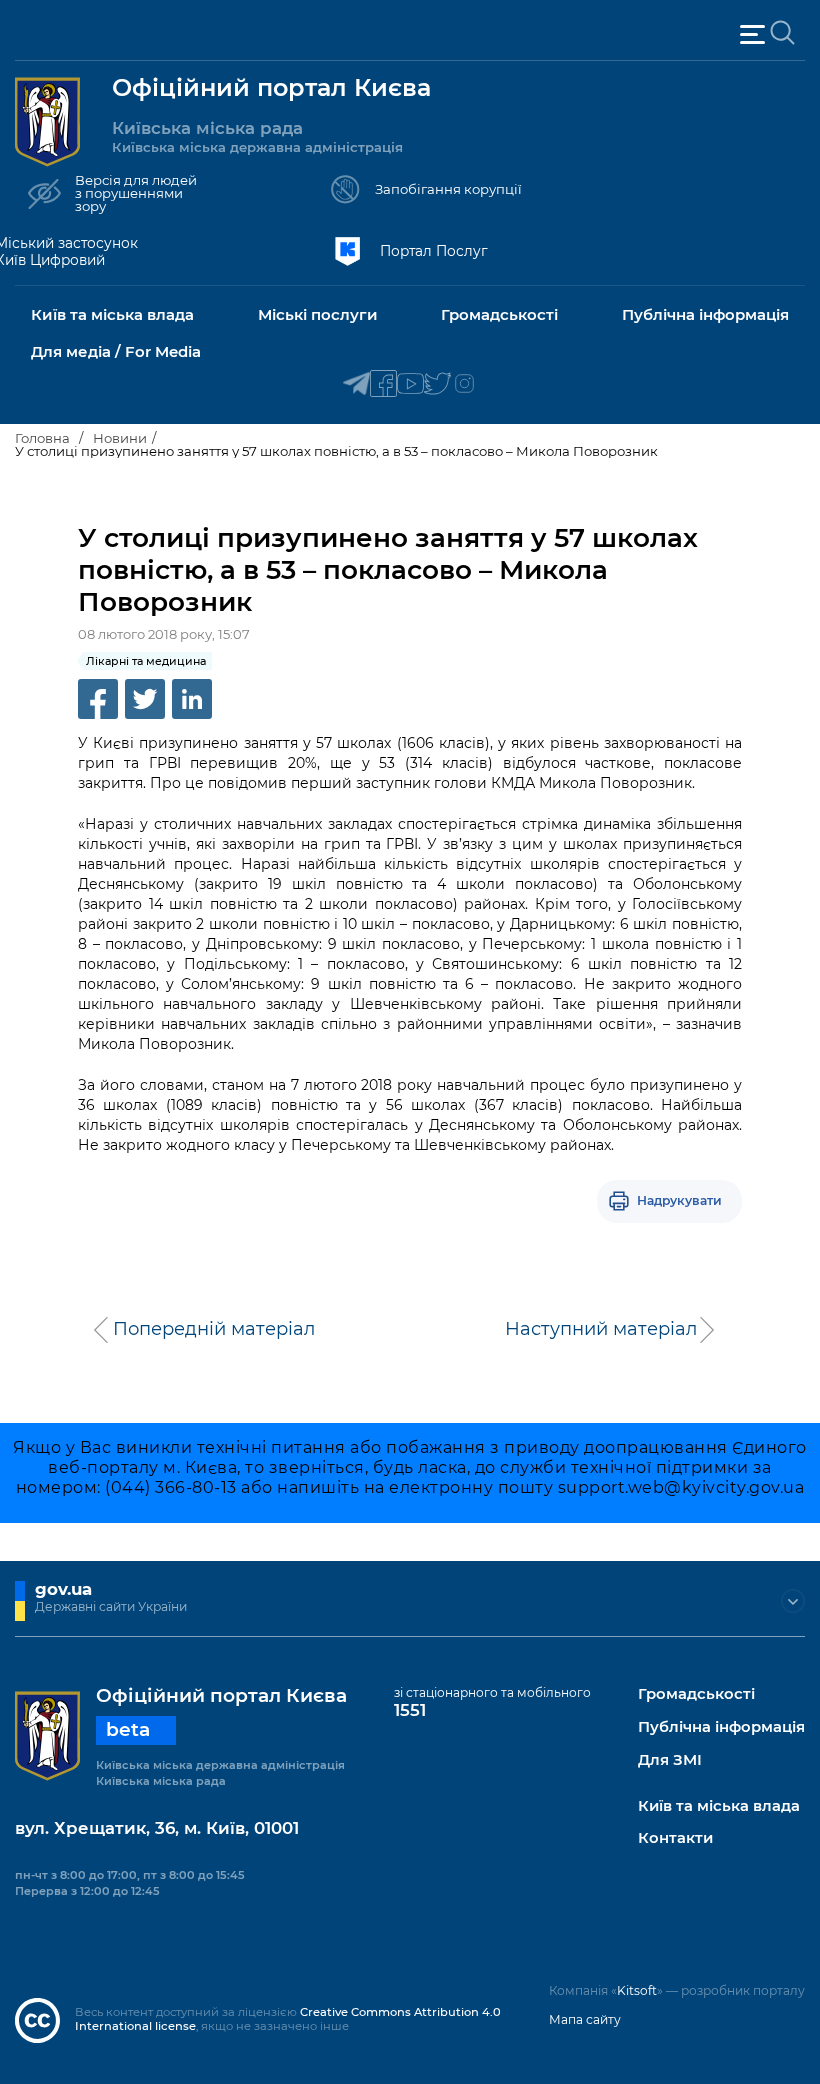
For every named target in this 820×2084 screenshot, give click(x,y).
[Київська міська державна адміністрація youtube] (410, 384)
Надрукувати (679, 1200)
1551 (410, 1710)
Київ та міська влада (719, 1806)
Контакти (675, 1838)
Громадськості (696, 1694)
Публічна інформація (721, 1727)
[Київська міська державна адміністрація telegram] (356, 384)
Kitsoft (637, 1990)
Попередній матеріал (214, 1329)
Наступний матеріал (601, 1329)
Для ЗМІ (670, 1760)
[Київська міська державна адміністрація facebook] (383, 384)
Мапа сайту (585, 2019)
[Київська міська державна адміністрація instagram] (464, 384)
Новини (120, 438)
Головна (42, 438)
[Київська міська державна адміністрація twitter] (437, 384)
